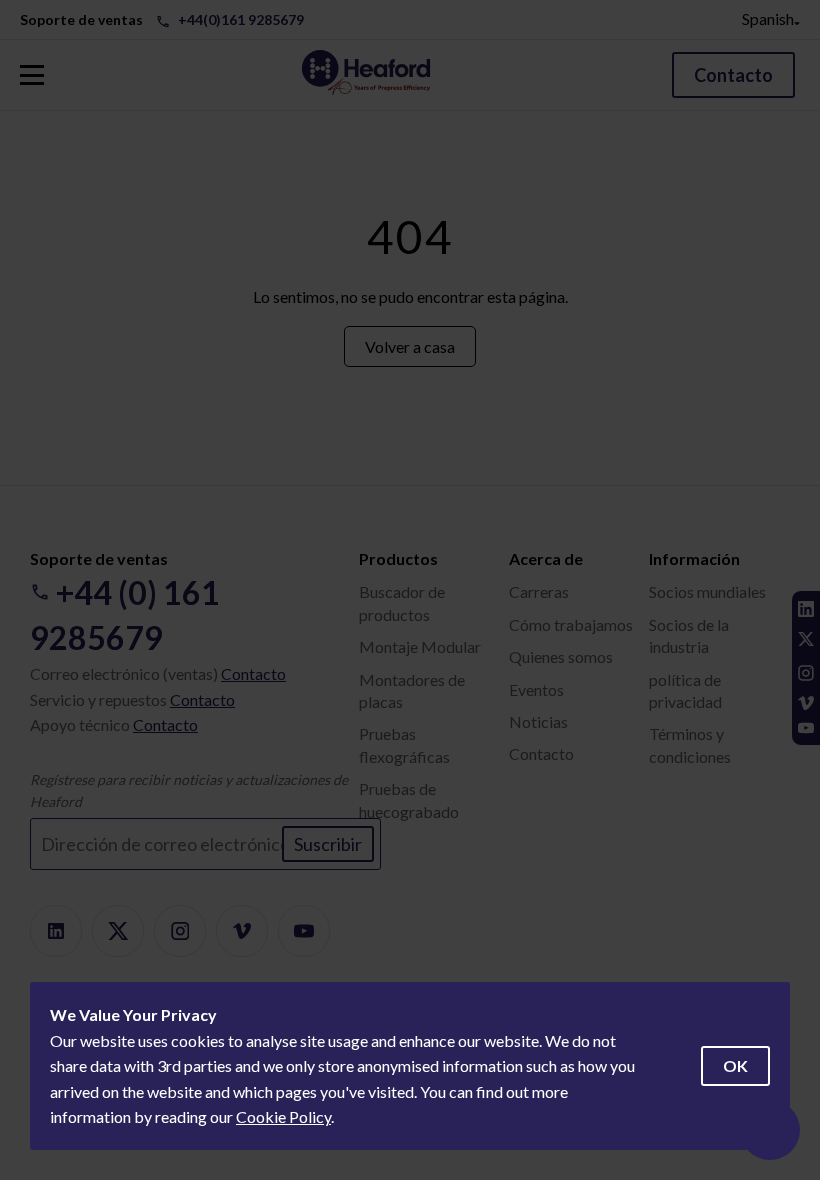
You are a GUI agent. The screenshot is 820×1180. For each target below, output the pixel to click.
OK (735, 1065)
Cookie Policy (283, 1116)
